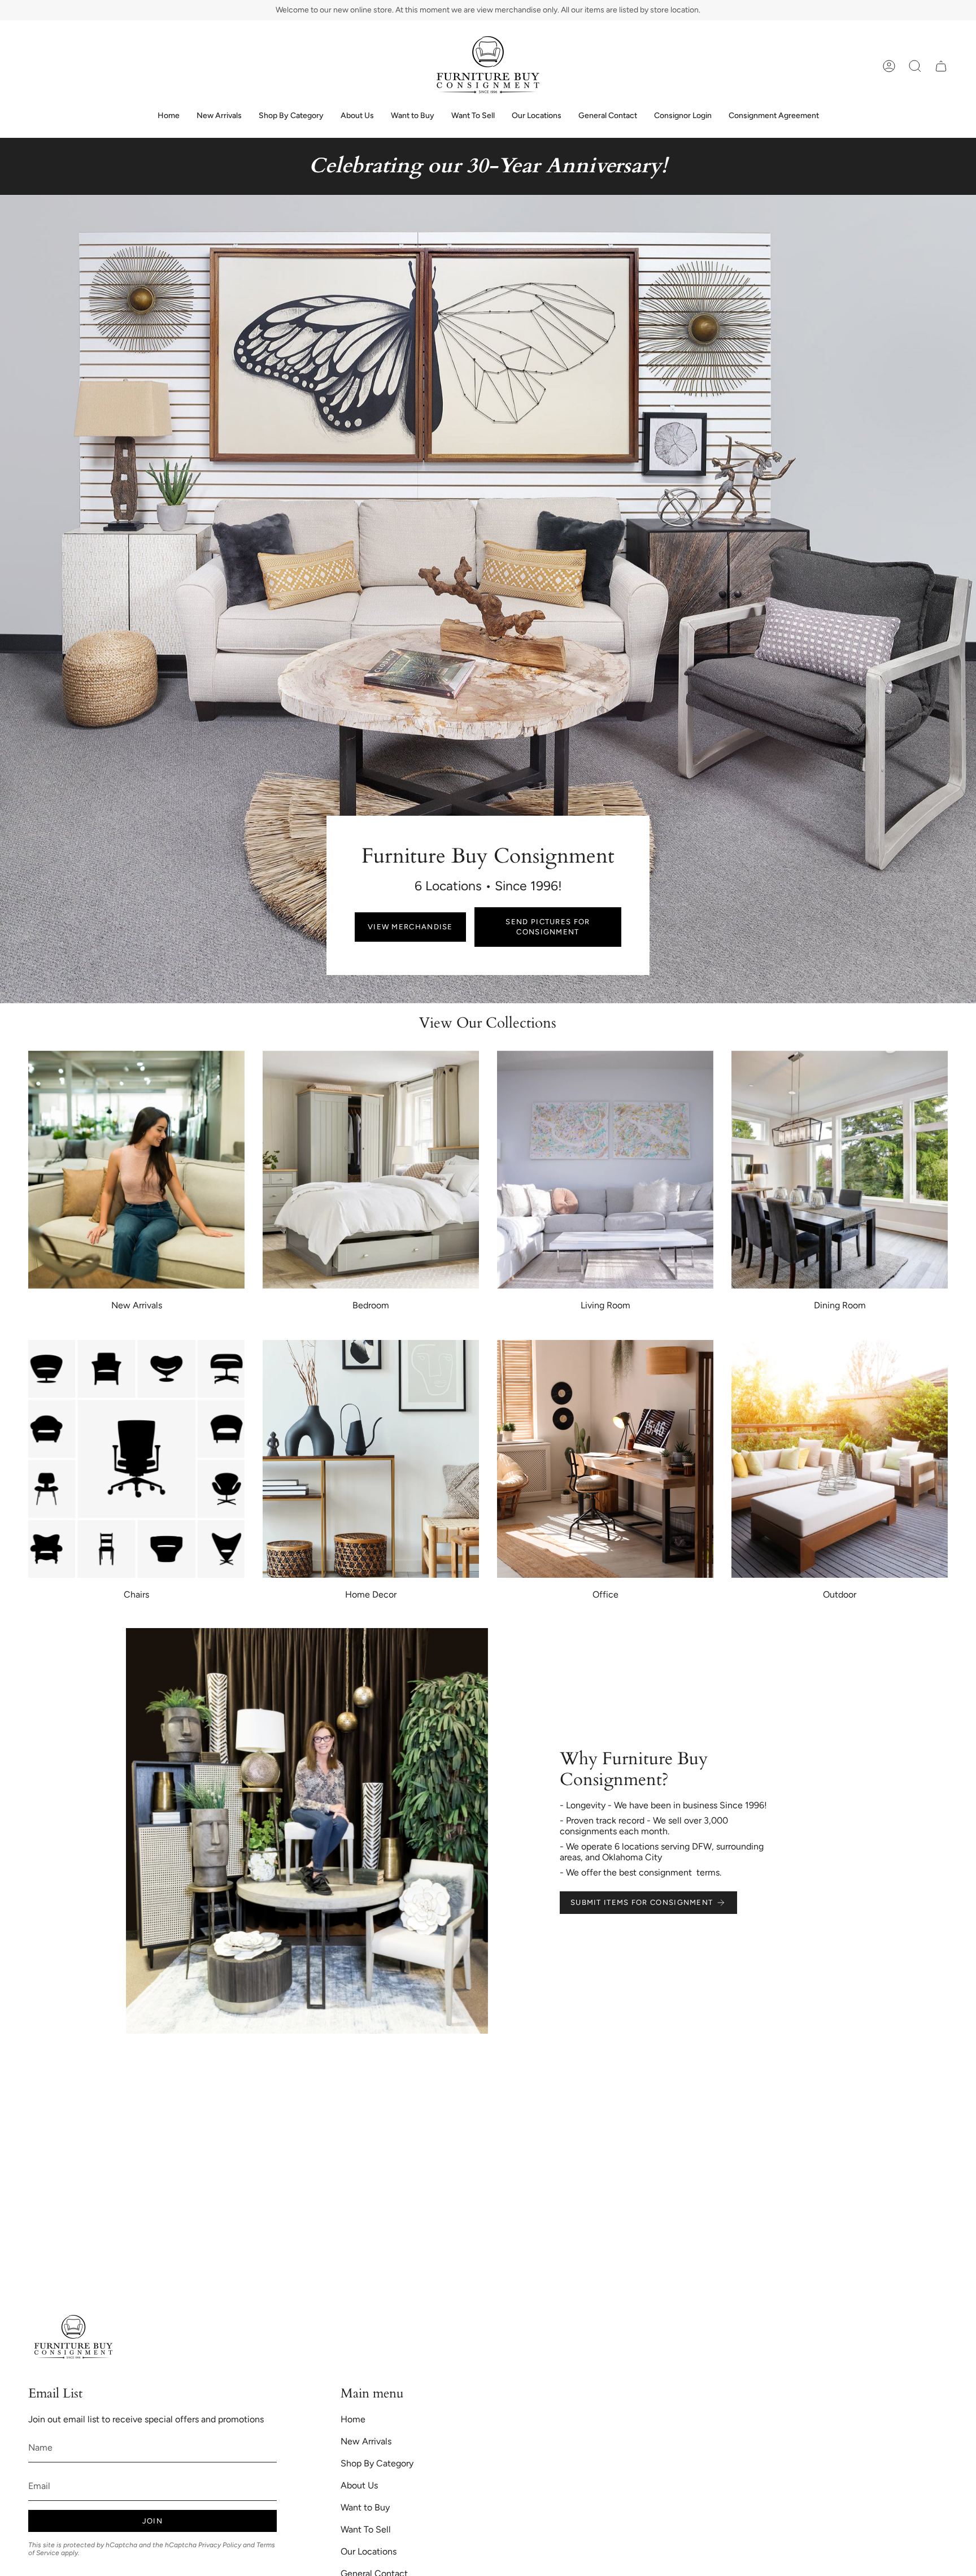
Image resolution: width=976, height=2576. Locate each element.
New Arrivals (366, 2441)
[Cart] (941, 66)
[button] (915, 66)
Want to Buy (365, 2507)
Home (353, 2419)
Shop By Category (377, 2463)
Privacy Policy (220, 2545)
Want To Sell (366, 2529)
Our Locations (369, 2551)
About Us (359, 2485)
